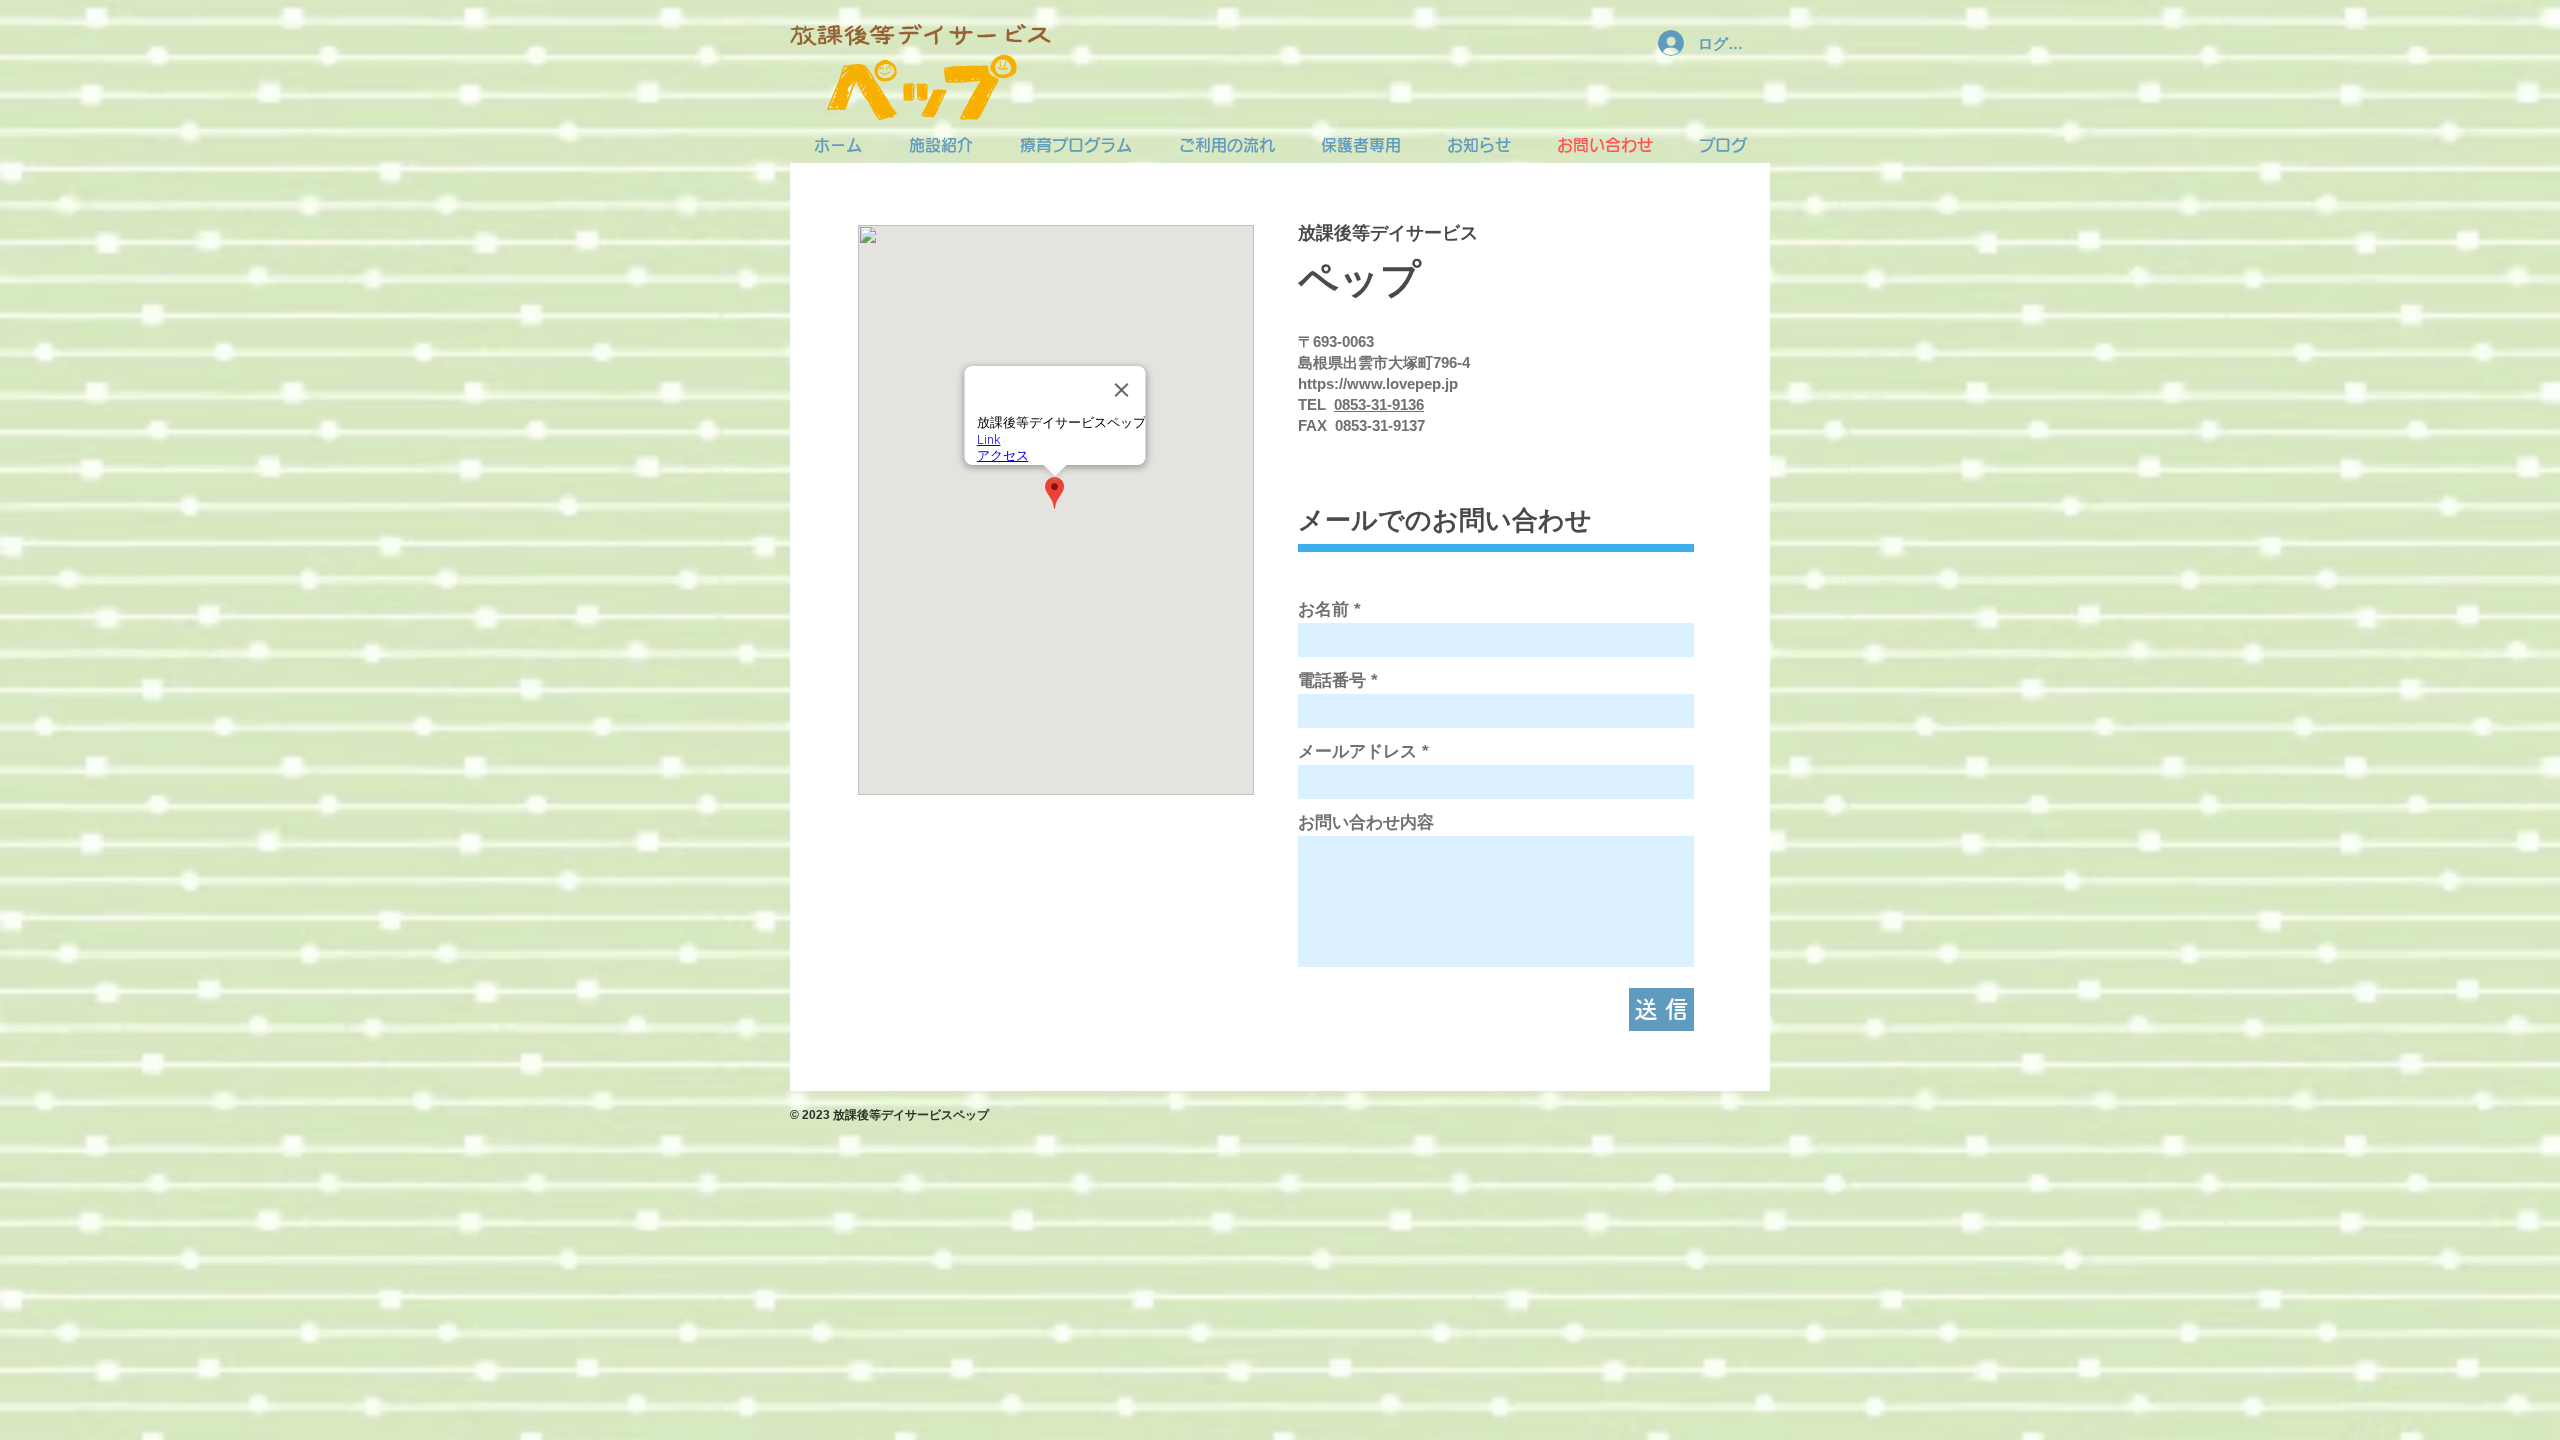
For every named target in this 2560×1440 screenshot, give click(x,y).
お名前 (1323, 609)
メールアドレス (1357, 751)
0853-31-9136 (1379, 404)
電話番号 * (1338, 680)
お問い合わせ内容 (1366, 822)
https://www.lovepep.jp (1378, 383)
